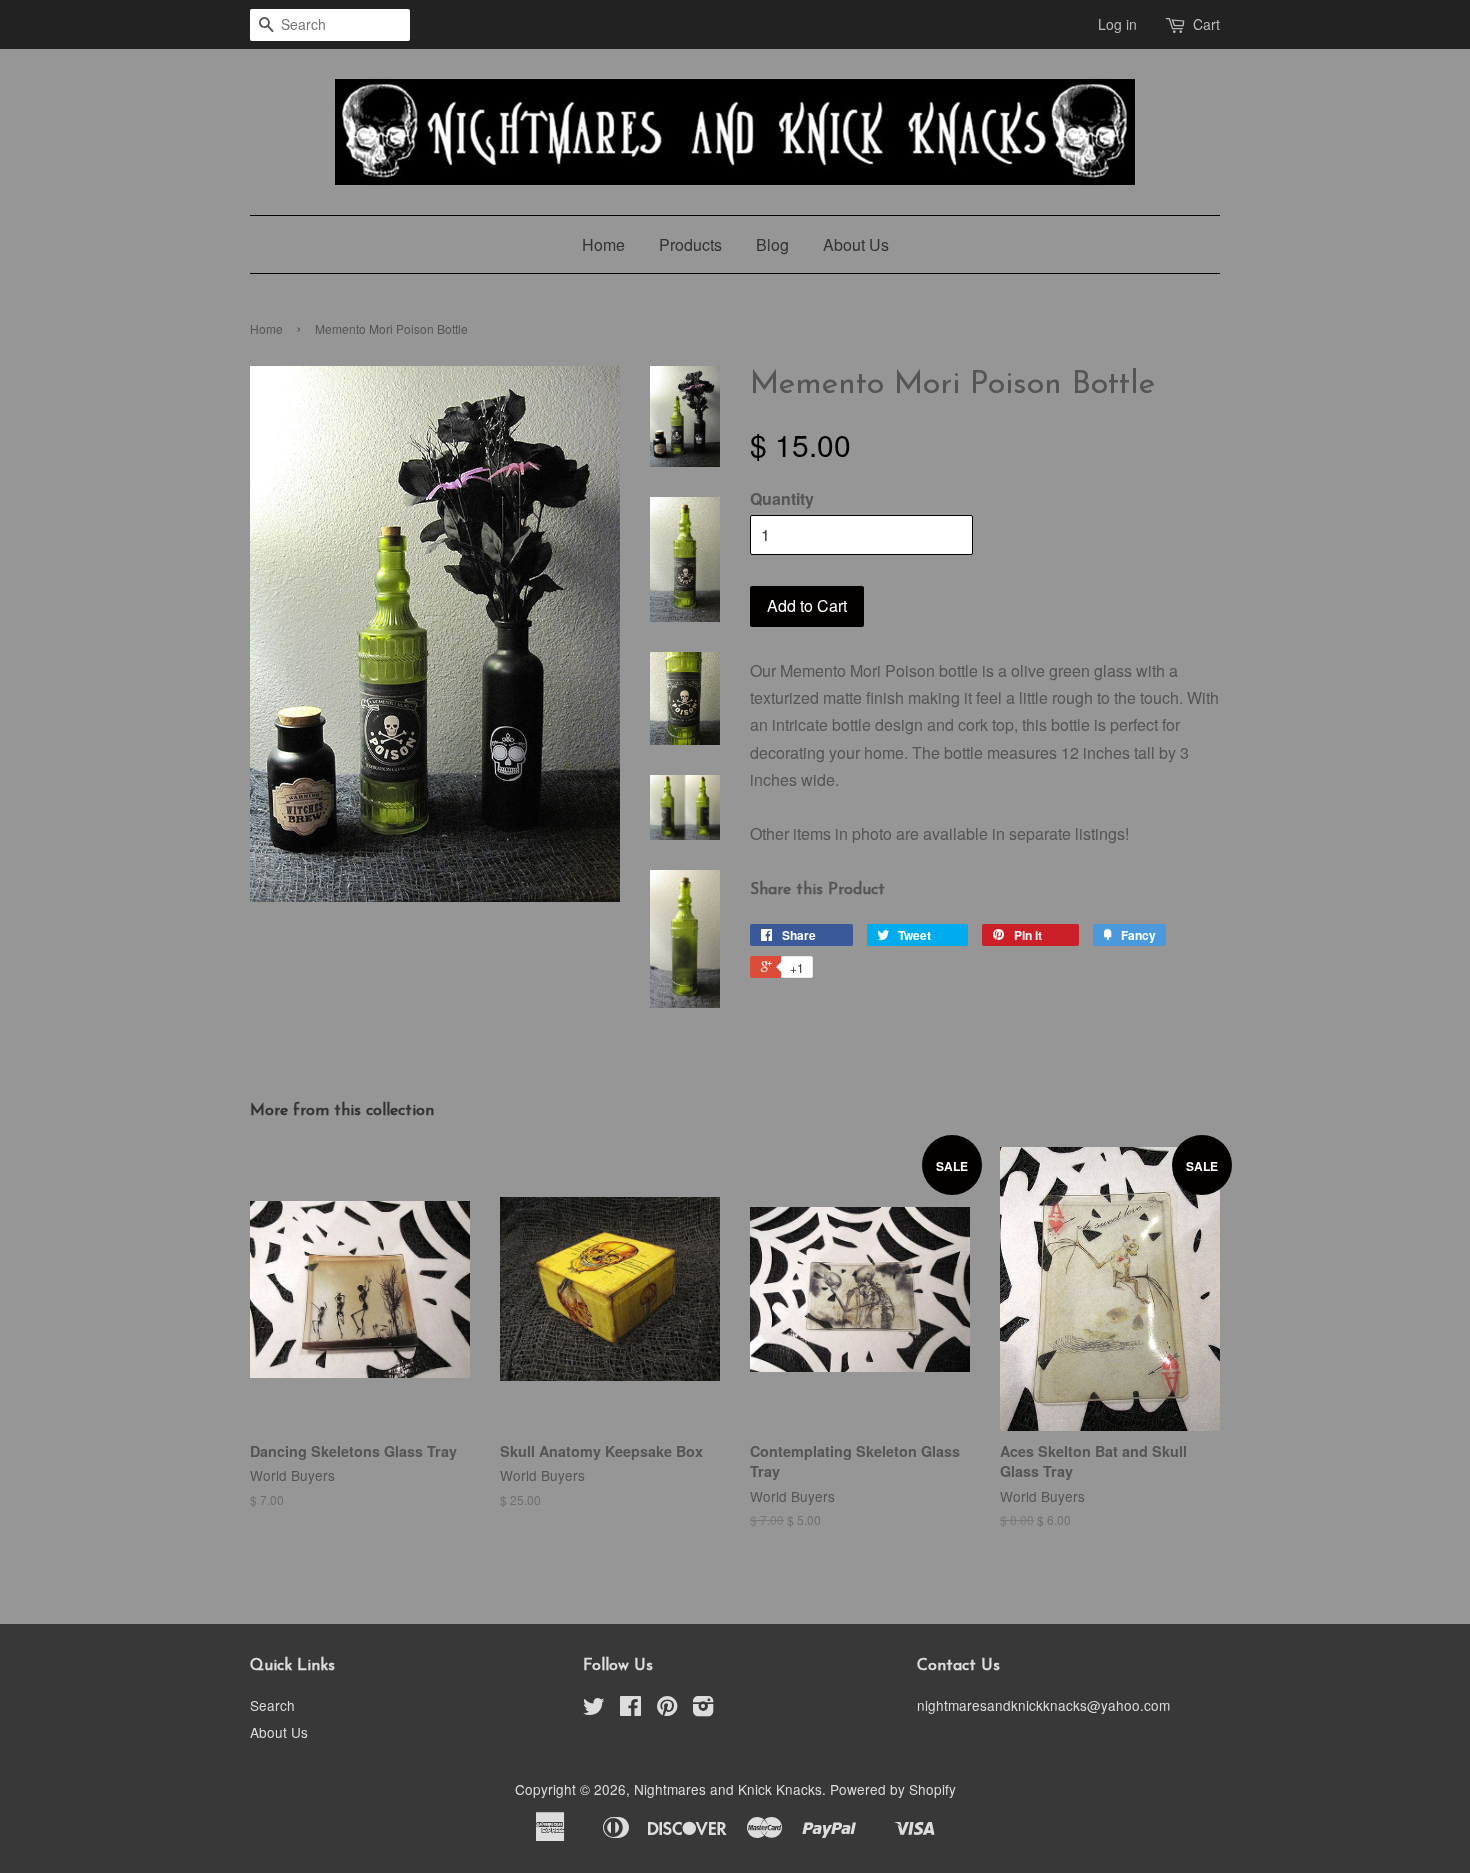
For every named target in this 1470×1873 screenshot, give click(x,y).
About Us (856, 244)
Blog (772, 244)
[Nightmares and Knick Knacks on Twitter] (594, 1709)
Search (272, 1705)
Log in (1117, 24)
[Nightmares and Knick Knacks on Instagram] (703, 1709)
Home (603, 244)
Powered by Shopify (893, 1789)
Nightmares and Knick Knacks (728, 1789)
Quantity (782, 498)
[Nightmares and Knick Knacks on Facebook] (630, 1709)
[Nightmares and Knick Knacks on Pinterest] (667, 1709)
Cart (1206, 24)
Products (690, 244)
